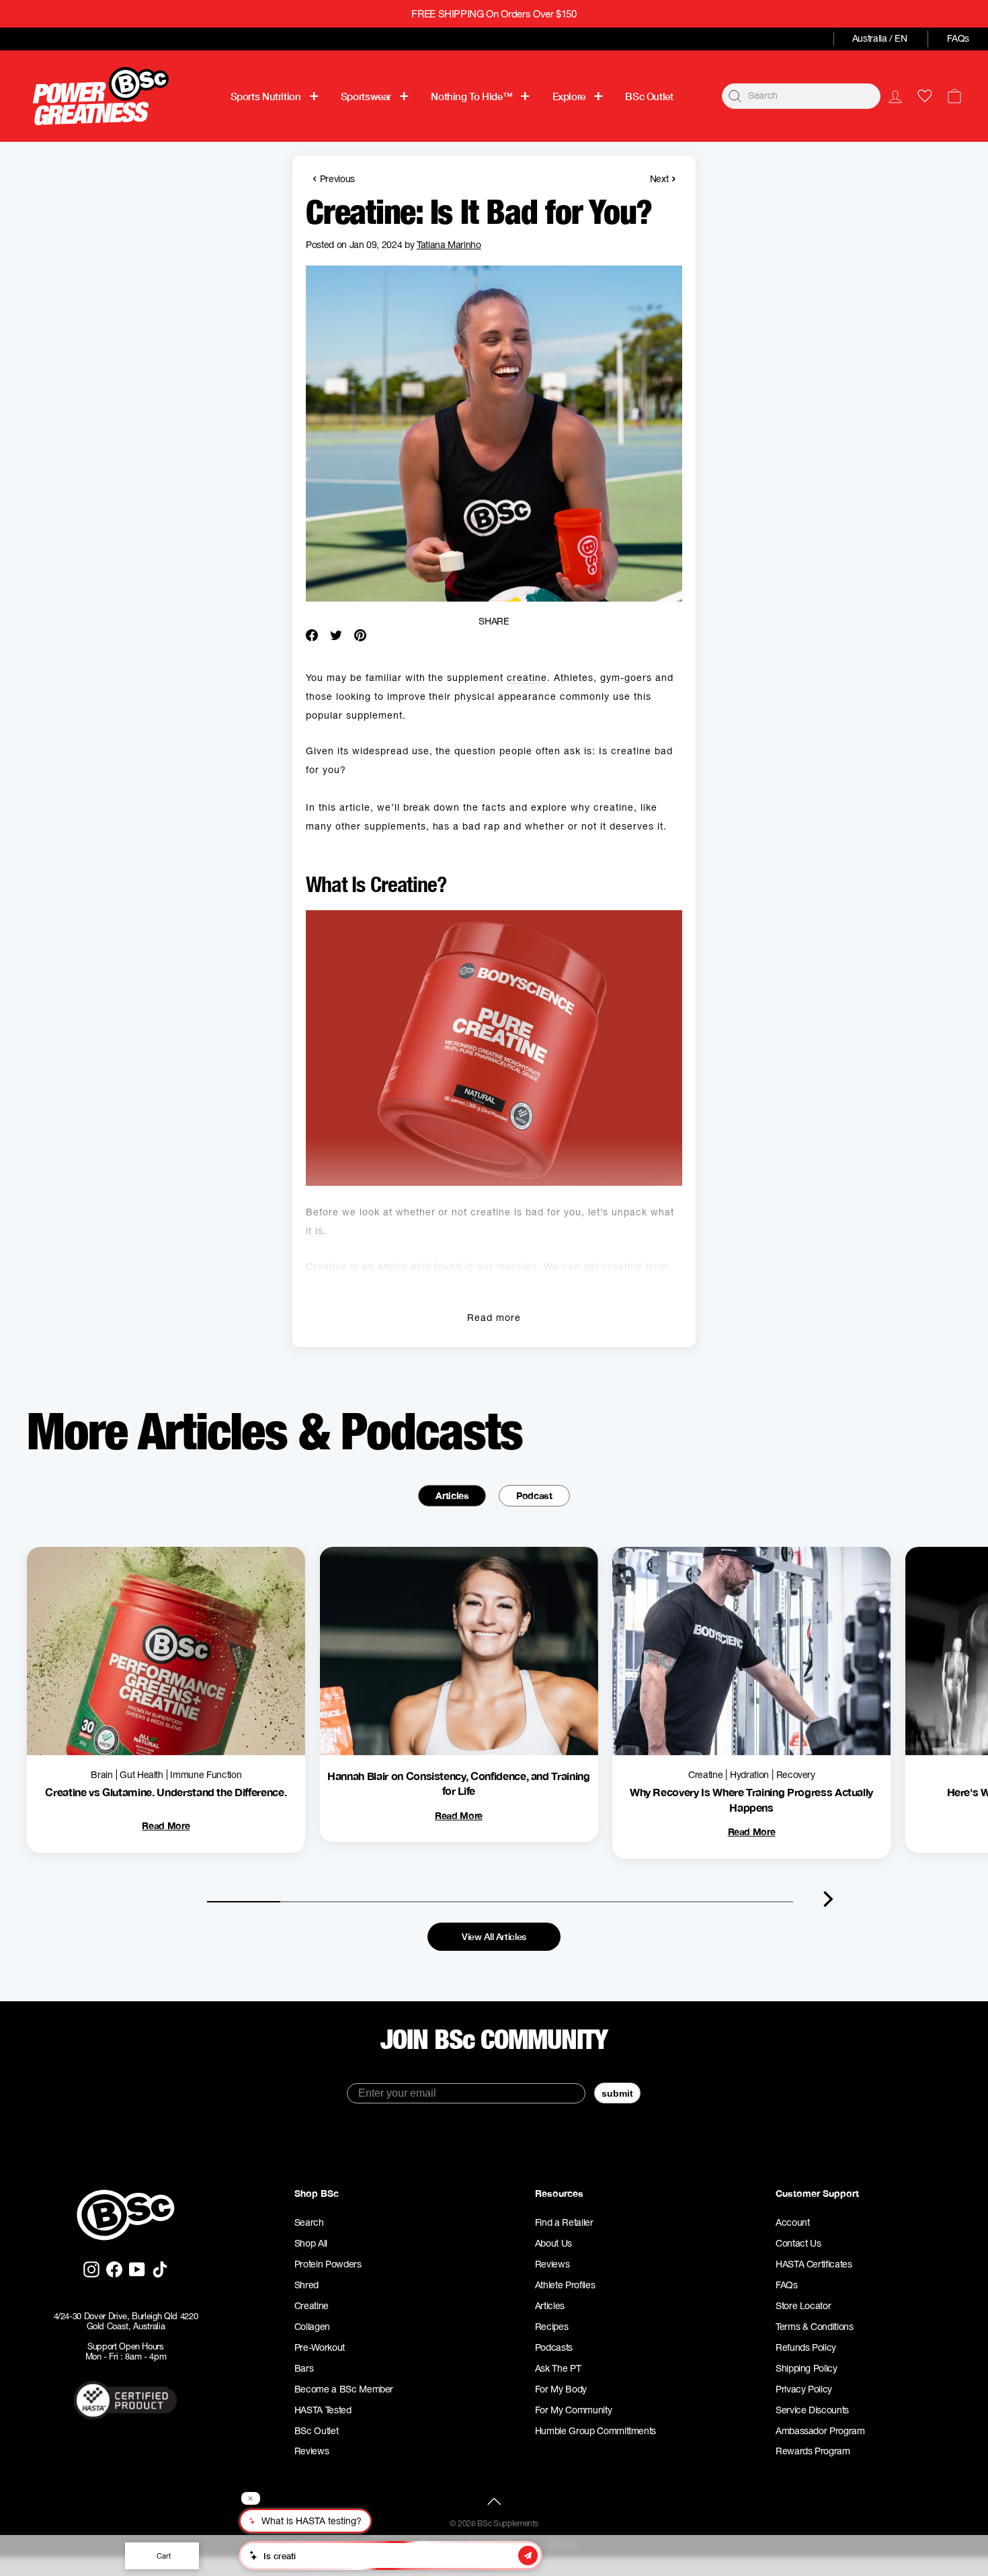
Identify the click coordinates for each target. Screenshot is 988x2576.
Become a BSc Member (344, 2389)
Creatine (312, 2306)
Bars (304, 2368)
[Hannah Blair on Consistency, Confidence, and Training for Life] (459, 1651)
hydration (749, 1775)
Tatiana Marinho (449, 245)
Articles (452, 1495)
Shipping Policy (807, 2368)
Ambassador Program (820, 2431)
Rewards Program (813, 2451)
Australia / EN (880, 38)
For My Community (573, 2410)
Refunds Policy (806, 2347)
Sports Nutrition (266, 96)
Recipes (552, 2327)
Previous (334, 178)
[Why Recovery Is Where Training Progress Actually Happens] (751, 1651)
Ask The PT (558, 2368)
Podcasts (554, 2347)
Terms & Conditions (815, 2327)
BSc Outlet (649, 96)
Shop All (311, 2243)
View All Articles (494, 1936)
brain (101, 1775)
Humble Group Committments (595, 2431)
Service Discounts (812, 2410)
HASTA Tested (323, 2410)
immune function (206, 1775)
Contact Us (798, 2243)
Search (309, 2222)
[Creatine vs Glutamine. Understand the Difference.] (166, 1651)
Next (663, 178)
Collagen (312, 2327)
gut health (141, 1775)
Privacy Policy (804, 2389)
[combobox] (801, 96)
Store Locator (803, 2306)
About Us (553, 2243)
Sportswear (366, 96)
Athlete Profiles (565, 2285)
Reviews (312, 2451)
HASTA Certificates (814, 2264)
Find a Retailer (564, 2222)
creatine (527, 678)
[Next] (828, 1899)
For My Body (561, 2389)
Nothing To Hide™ (471, 96)
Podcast (534, 1495)
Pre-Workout (320, 2347)
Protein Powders (328, 2264)
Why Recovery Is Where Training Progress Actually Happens (751, 1799)
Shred (306, 2285)
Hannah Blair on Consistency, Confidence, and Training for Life (458, 1783)
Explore (569, 96)
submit (617, 2093)
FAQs (958, 38)
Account (793, 2222)
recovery (796, 1775)
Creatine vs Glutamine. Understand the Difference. (166, 1792)
